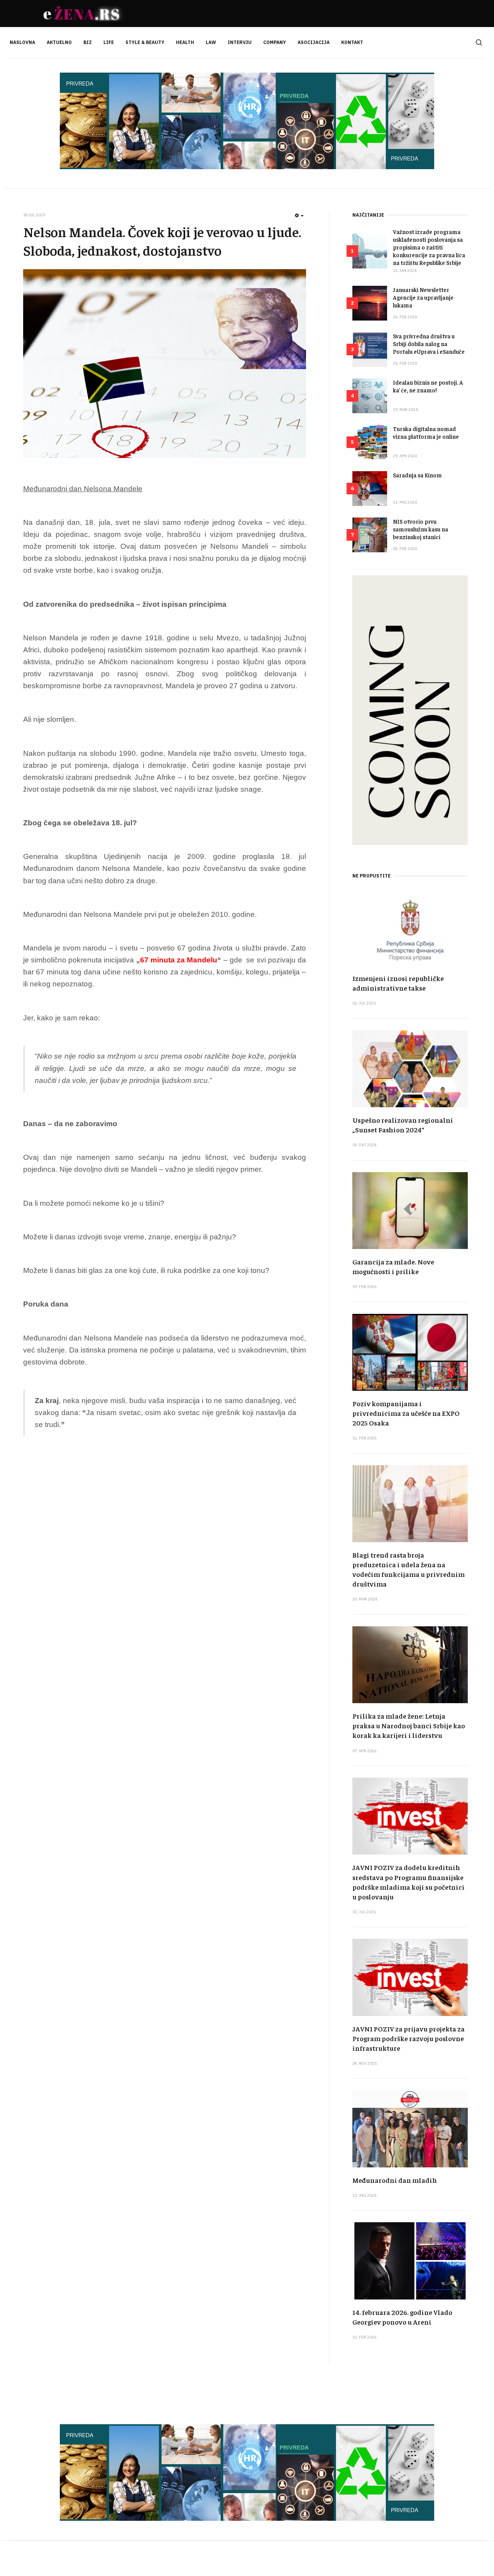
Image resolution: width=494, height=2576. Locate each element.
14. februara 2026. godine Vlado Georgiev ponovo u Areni (402, 2317)
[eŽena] (83, 14)
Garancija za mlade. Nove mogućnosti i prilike (393, 1266)
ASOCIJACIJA (314, 42)
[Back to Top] (471, 2553)
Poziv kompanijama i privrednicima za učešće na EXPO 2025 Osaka (406, 1413)
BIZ (88, 42)
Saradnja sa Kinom (417, 475)
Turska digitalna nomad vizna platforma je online (426, 432)
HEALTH (185, 42)
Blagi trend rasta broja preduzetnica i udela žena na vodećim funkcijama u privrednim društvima (409, 1569)
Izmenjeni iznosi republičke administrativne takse (398, 983)
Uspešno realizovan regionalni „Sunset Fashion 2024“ (403, 1125)
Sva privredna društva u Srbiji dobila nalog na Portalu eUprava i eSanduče (429, 344)
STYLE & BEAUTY (145, 42)
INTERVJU (240, 42)
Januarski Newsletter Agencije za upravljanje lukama (423, 297)
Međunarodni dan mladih (395, 2180)
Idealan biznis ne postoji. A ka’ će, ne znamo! (428, 386)
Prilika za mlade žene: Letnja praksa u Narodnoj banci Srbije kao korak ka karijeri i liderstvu (409, 1725)
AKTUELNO (59, 42)
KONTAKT (352, 42)
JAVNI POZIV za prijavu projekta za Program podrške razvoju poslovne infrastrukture (409, 2038)
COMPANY (275, 42)
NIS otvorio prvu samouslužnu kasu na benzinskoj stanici (420, 529)
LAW (211, 42)
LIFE (109, 42)
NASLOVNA (22, 42)
